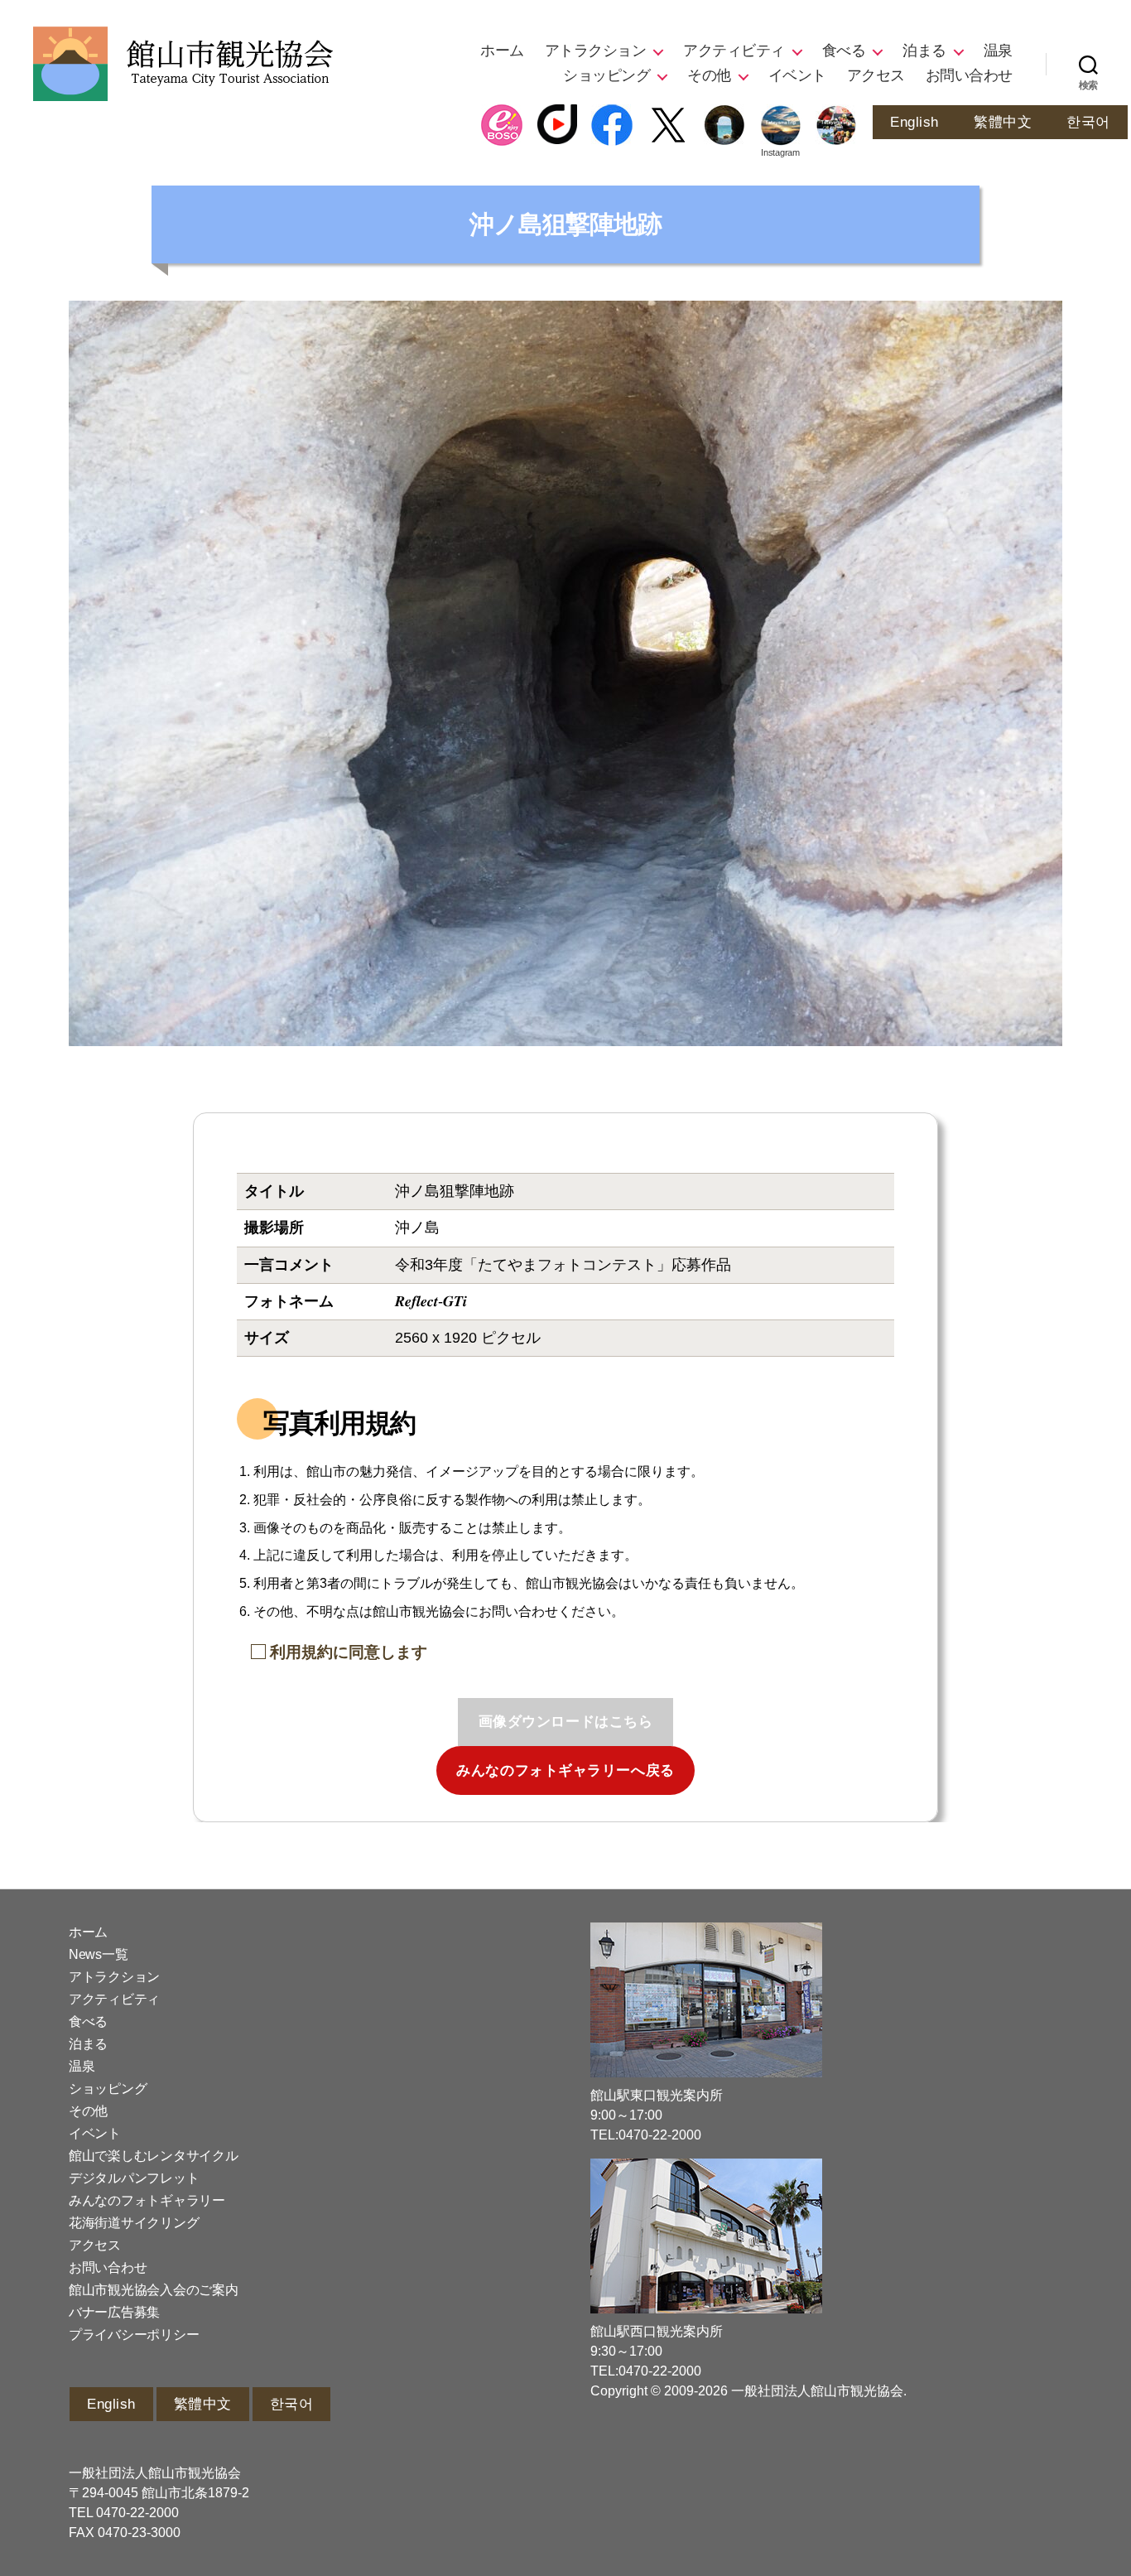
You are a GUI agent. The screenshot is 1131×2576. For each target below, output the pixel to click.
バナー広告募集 (114, 2312)
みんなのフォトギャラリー (147, 2200)
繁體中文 (1003, 122)
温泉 (998, 51)
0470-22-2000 (137, 2513)
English (914, 122)
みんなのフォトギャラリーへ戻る (565, 1770)
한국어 (1088, 122)
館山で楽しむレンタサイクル (154, 2156)
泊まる (924, 51)
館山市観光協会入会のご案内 (154, 2290)
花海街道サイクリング (134, 2223)
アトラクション (596, 51)
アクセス (876, 75)
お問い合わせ (969, 75)
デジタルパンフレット (134, 2178)
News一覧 (98, 1954)
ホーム (502, 51)
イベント (797, 75)
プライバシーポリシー (134, 2335)
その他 (709, 75)
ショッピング (606, 75)
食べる (844, 51)
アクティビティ (734, 51)
